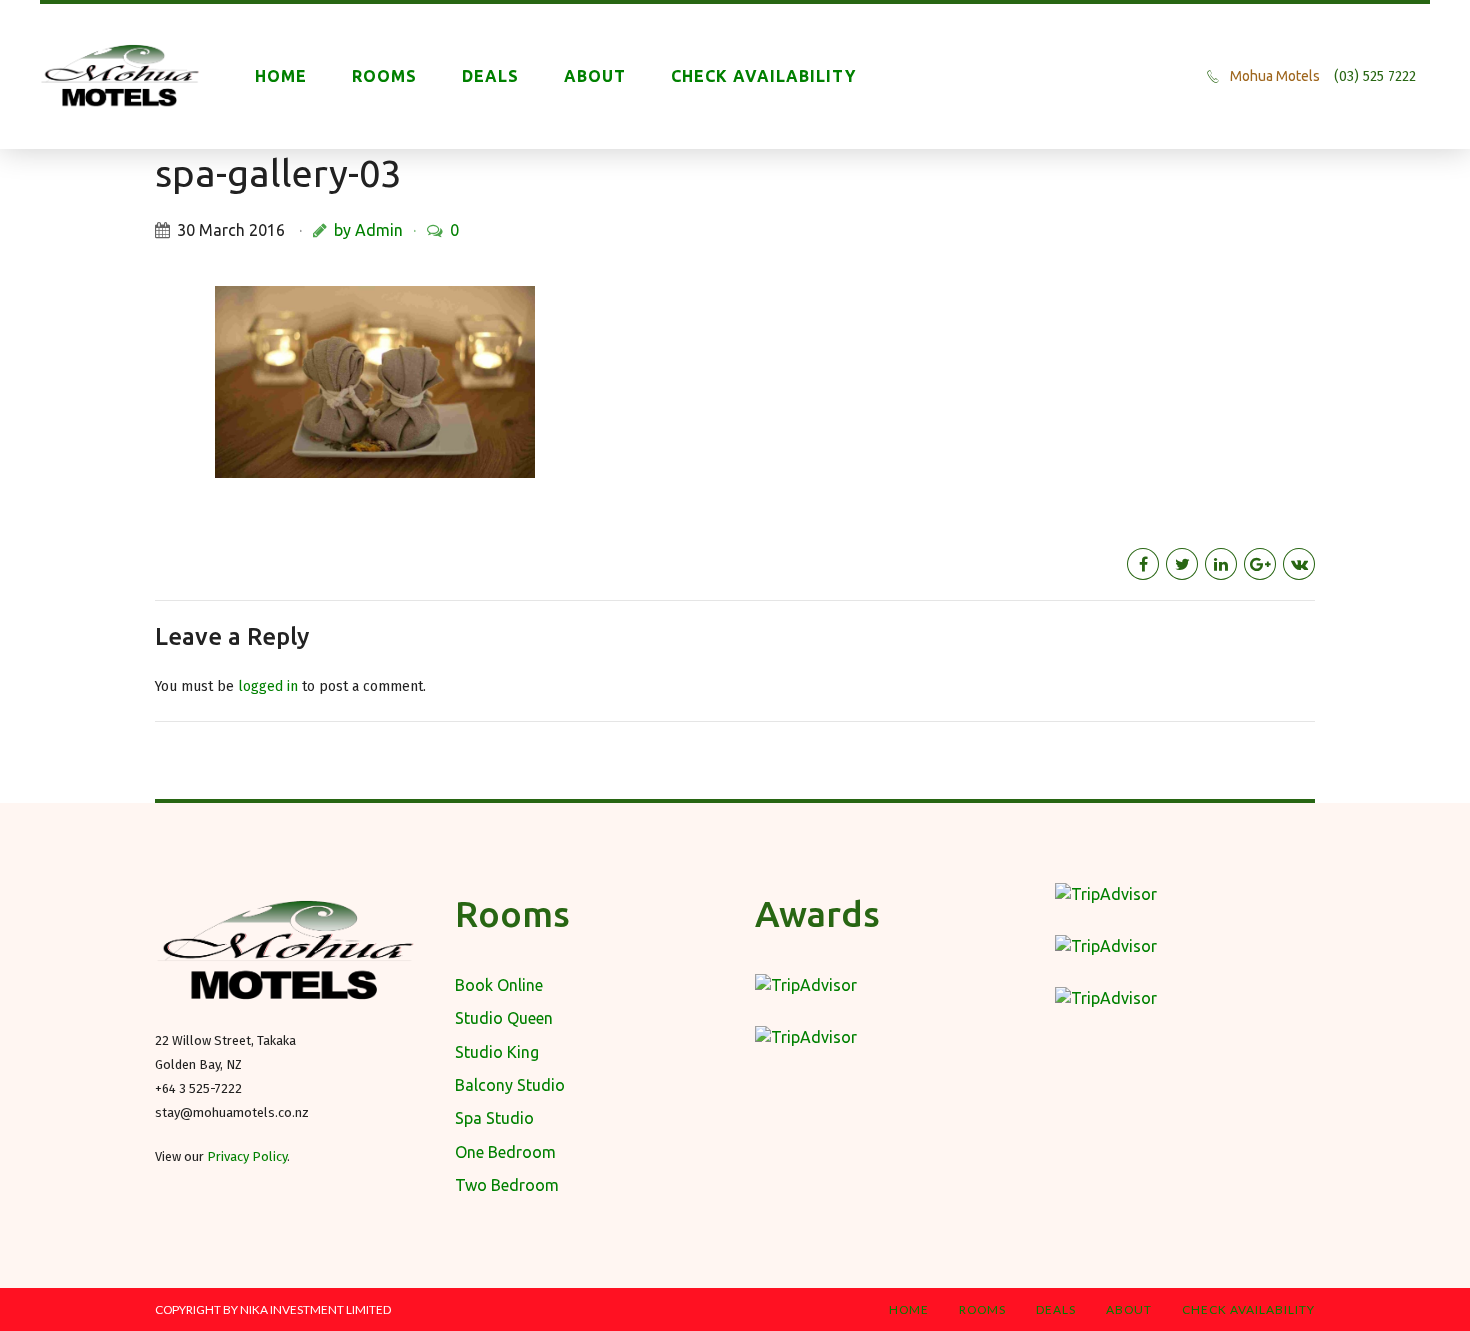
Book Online (499, 985)
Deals (490, 76)
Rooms (384, 76)
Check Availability (763, 76)
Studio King (497, 1052)
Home (281, 76)
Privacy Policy (247, 1156)
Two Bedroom (507, 1185)
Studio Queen (504, 1018)
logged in (268, 686)
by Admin (368, 230)
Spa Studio (494, 1118)
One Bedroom (505, 1152)
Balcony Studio (510, 1085)
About (595, 76)
